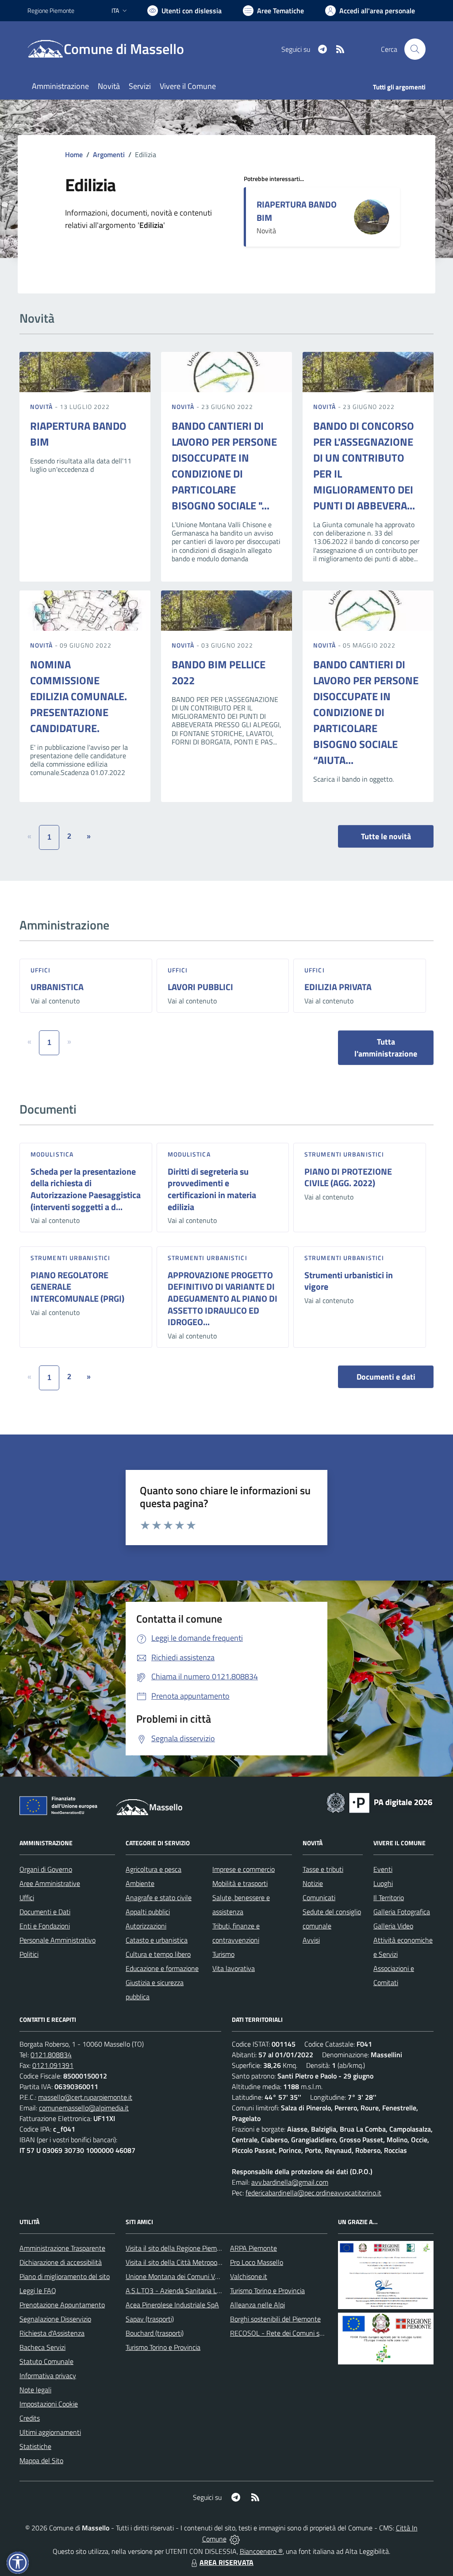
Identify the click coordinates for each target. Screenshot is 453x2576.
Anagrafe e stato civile (159, 1897)
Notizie (313, 1883)
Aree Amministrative (50, 1883)
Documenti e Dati (45, 1912)
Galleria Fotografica (402, 1912)
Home (74, 154)
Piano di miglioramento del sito (65, 2276)
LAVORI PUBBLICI (200, 987)
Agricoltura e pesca (154, 1869)
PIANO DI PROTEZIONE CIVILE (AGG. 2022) (348, 1177)
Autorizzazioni (146, 1926)
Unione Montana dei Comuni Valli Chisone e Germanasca (209, 2276)
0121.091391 (53, 2065)
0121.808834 (51, 2055)
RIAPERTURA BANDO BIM (297, 211)
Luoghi (383, 1883)
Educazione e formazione (162, 1968)
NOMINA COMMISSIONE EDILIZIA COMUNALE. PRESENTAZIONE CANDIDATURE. (79, 696)
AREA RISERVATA (226, 2562)
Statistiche (35, 2446)
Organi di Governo (46, 1869)
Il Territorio (389, 1897)
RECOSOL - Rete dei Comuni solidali (283, 2333)
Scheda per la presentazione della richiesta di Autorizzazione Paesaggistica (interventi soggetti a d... (86, 1189)
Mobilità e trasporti (240, 1883)
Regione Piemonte (51, 10)
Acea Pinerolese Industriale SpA (172, 2305)
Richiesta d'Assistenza (52, 2333)
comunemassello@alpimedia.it (84, 2108)
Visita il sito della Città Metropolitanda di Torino (194, 2262)
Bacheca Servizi (42, 2347)
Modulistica (52, 1154)
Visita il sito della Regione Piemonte (178, 2248)
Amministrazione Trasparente (62, 2248)
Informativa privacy (48, 2375)
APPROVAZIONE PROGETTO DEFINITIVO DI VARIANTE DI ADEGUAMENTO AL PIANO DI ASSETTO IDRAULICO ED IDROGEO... (223, 1299)
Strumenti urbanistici (344, 1154)
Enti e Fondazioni (45, 1926)
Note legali (35, 2390)
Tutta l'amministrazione (386, 1048)
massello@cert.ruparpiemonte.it (85, 2097)
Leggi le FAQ (38, 2291)
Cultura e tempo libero (158, 1954)
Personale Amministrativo (58, 1940)
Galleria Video (393, 1926)
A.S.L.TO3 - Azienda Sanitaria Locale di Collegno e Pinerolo (211, 2291)
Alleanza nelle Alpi (257, 2305)
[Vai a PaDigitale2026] (380, 1802)
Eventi (383, 1869)
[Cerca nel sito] (415, 49)
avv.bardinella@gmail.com (290, 2182)
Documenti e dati (386, 1377)
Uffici (41, 970)
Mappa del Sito (41, 2460)
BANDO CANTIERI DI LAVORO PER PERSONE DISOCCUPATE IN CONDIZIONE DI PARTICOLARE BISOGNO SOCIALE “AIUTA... (366, 712)
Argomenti (109, 154)
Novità (42, 407)
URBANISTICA (57, 987)
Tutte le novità (386, 836)
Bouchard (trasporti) (155, 2333)
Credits (30, 2418)
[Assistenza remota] (235, 2539)
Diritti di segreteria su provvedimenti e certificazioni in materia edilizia (212, 1189)
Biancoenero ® (261, 2551)
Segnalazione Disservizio (55, 2319)
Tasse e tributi (323, 1869)
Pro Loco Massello (257, 2262)
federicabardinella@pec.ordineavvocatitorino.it (313, 2193)
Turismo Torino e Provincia (163, 2347)
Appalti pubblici (148, 1912)
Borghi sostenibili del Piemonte (275, 2319)
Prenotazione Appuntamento (62, 2305)
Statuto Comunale (46, 2361)
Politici (29, 1954)
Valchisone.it (249, 2276)
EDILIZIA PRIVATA (338, 987)
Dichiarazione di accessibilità (61, 2262)
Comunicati (319, 1897)
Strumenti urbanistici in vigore (349, 1281)
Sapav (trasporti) (150, 2319)
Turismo (223, 1954)
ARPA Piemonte (253, 2248)
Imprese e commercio (244, 1869)
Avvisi (311, 1940)
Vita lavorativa (234, 1968)
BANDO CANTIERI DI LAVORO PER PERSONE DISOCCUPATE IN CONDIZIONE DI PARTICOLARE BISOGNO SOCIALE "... (224, 466)
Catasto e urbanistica (157, 1940)
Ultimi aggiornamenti (50, 2432)
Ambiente (140, 1883)
